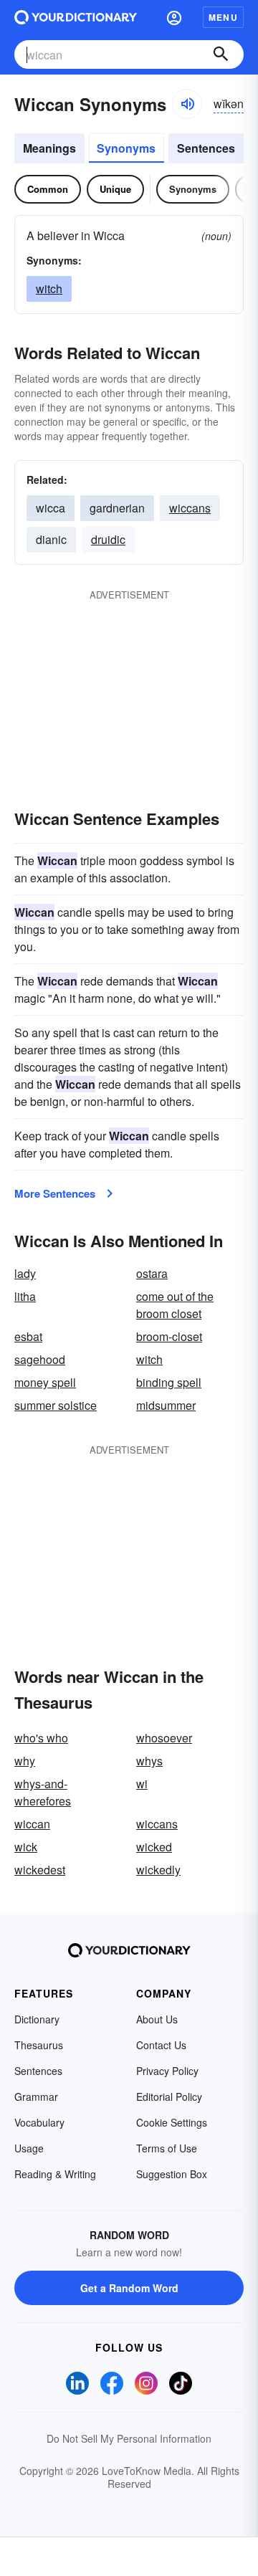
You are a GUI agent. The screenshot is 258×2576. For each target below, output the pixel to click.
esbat (28, 1336)
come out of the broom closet (175, 1305)
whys (149, 1761)
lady (25, 1273)
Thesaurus (39, 2045)
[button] (174, 17)
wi (142, 1784)
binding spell (169, 1382)
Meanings (49, 148)
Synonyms (126, 148)
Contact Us (161, 2045)
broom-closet (169, 1336)
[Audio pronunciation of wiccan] (187, 104)
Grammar (36, 2096)
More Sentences (55, 1193)
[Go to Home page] (76, 17)
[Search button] (221, 54)
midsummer (166, 1405)
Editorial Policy (169, 2096)
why (25, 1761)
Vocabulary (39, 2122)
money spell (45, 1382)
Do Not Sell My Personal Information (129, 2438)
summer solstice (56, 1405)
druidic (108, 539)
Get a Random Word (129, 2288)
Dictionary (37, 2019)
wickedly (158, 1870)
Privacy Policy (167, 2071)
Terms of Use (167, 2148)
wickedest (40, 1870)
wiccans (190, 508)
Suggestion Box (172, 2174)
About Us (157, 2019)
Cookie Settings (172, 2122)
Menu (223, 17)
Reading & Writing (55, 2174)
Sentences (206, 148)
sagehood (40, 1359)
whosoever (164, 1738)
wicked (154, 1847)
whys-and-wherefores (43, 1792)
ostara (152, 1273)
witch (49, 288)
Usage (29, 2148)
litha (25, 1296)
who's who (41, 1738)
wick (26, 1847)
